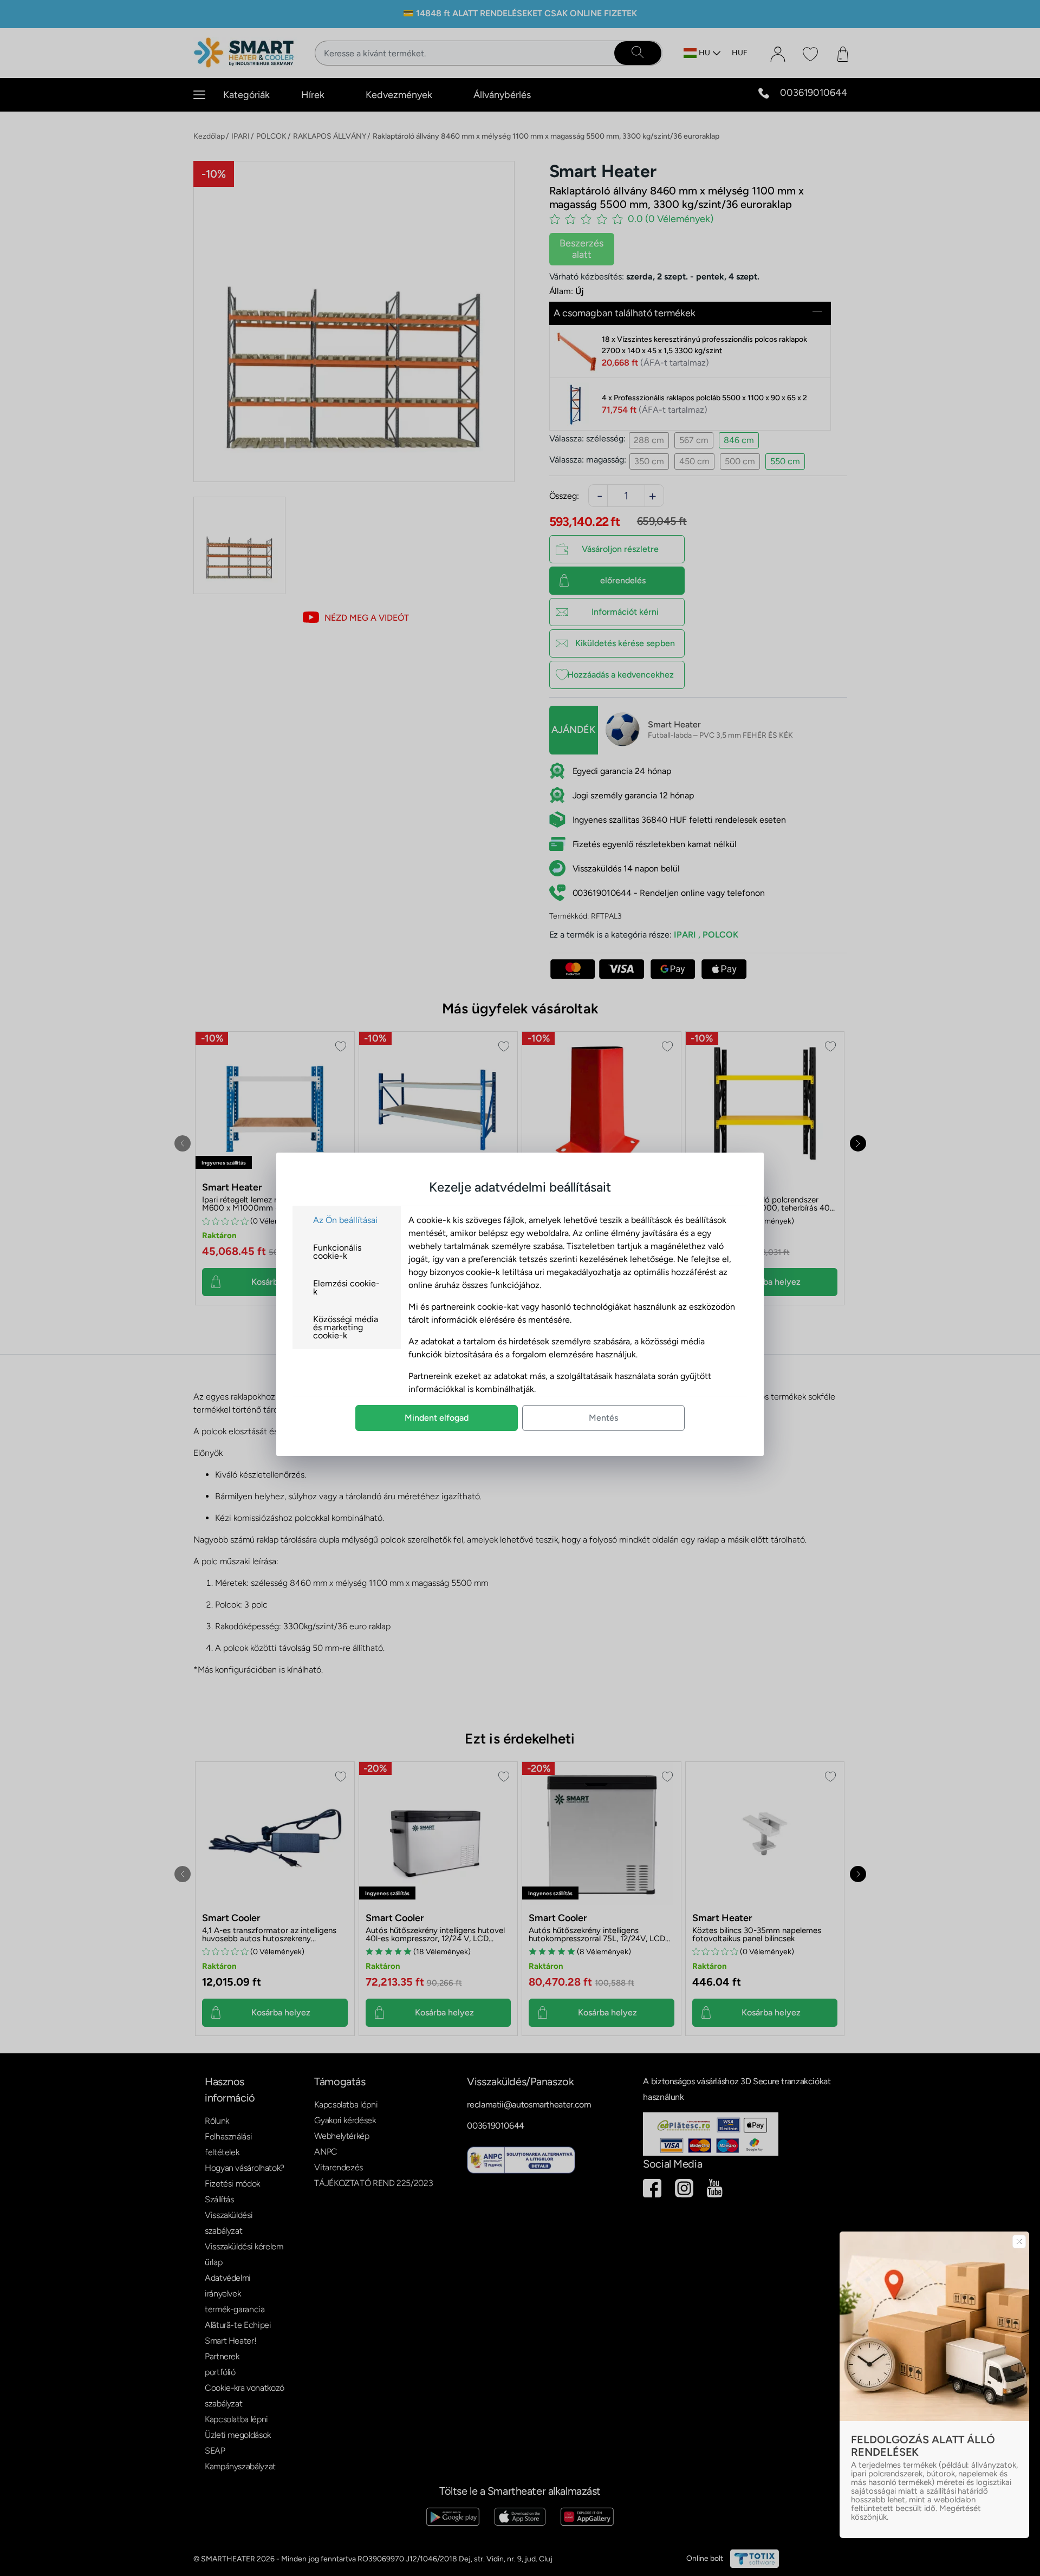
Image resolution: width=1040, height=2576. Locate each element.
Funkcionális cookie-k (337, 1252)
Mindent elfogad (437, 1418)
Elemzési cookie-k (346, 1287)
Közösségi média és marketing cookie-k (346, 1327)
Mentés (603, 1418)
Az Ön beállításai (345, 1220)
